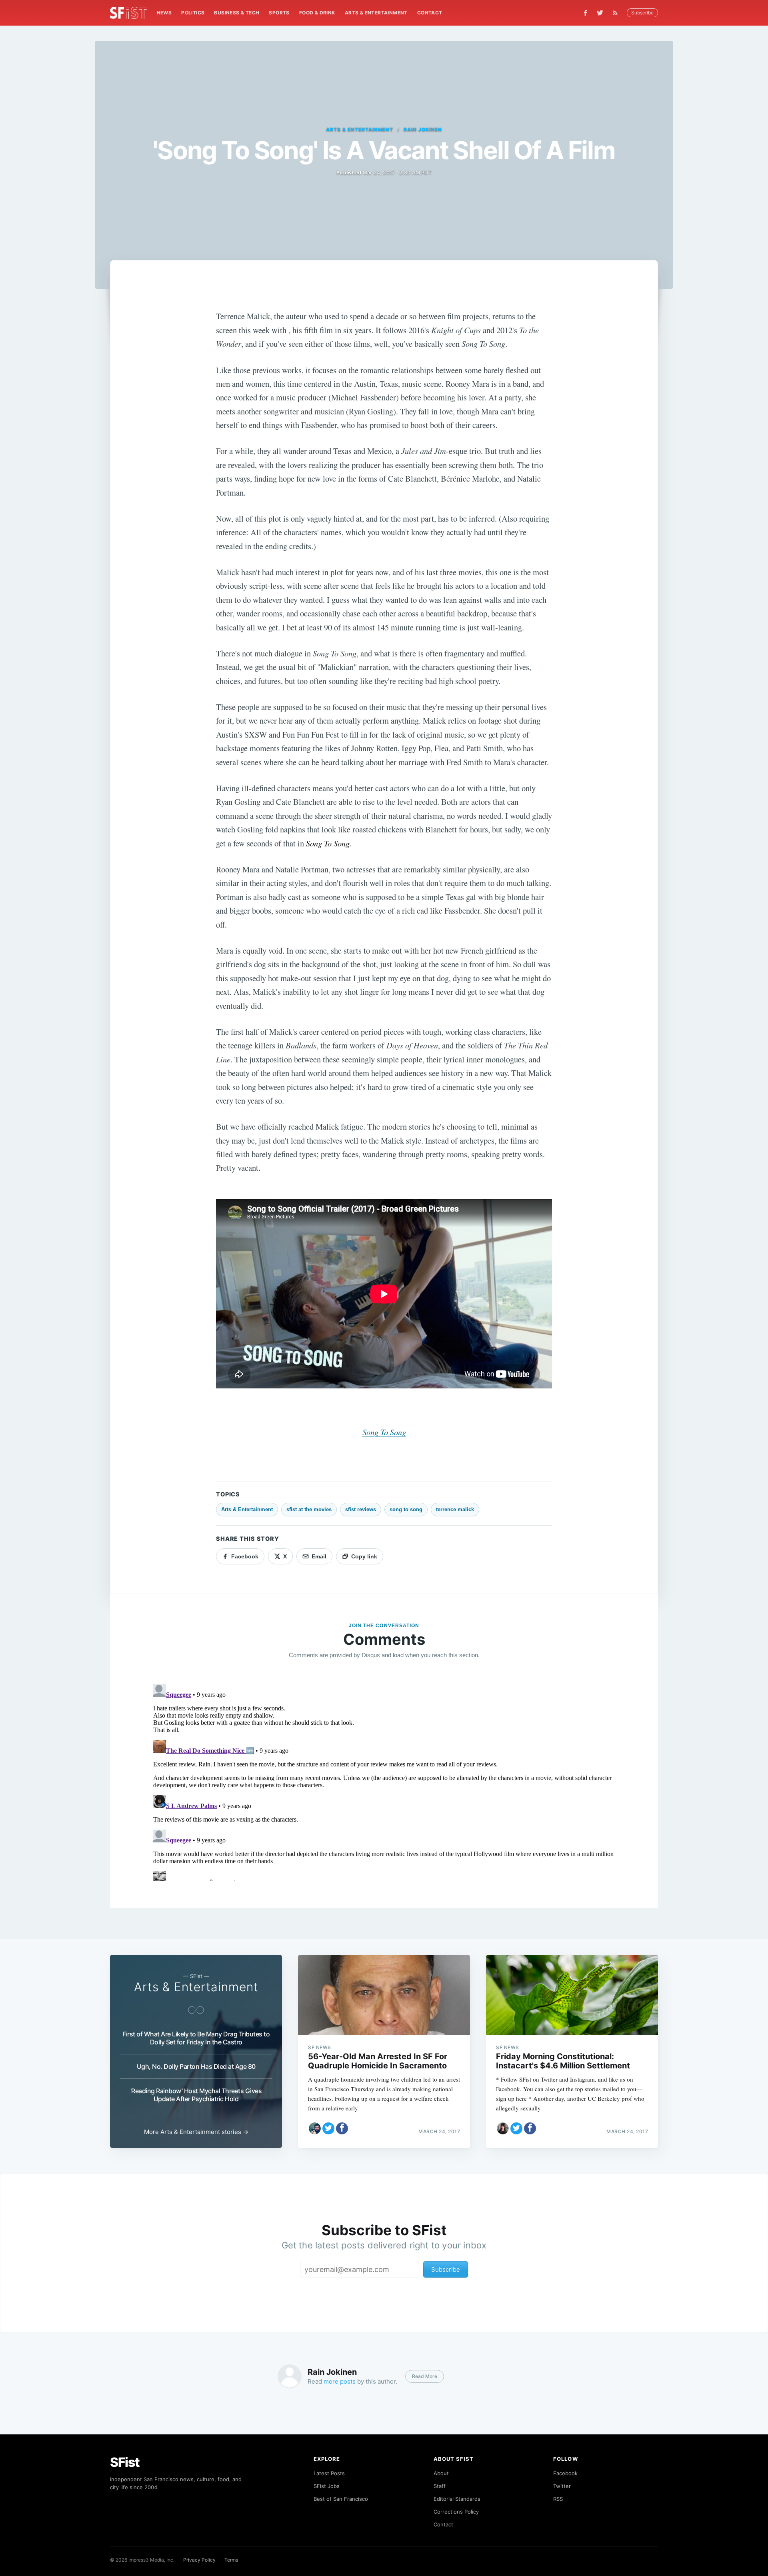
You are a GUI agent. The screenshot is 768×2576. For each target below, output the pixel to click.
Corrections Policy (456, 2512)
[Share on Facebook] (342, 2128)
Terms (231, 2560)
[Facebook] (585, 13)
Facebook (565, 2473)
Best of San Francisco (341, 2499)
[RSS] (617, 13)
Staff (440, 2486)
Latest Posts (329, 2473)
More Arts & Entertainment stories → (196, 2132)
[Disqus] (384, 1781)
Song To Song (384, 1432)
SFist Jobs (327, 2486)
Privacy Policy (199, 2560)
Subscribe (642, 13)
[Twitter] (600, 13)
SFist (125, 2462)
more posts (340, 2381)
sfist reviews (361, 1509)
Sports (279, 13)
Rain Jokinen (423, 129)
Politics (193, 13)
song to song (406, 1509)
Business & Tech (237, 13)
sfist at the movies (309, 1509)
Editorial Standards (457, 2499)
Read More (425, 2376)
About (441, 2473)
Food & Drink (317, 13)
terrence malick (455, 1509)
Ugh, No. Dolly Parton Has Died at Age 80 (196, 2066)
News (164, 13)
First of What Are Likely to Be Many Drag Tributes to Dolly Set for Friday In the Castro (196, 2038)
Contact (430, 13)
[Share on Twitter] (328, 2128)
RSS (558, 2499)
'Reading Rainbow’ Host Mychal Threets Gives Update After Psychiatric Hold (196, 2095)
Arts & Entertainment (376, 13)
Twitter (562, 2486)
